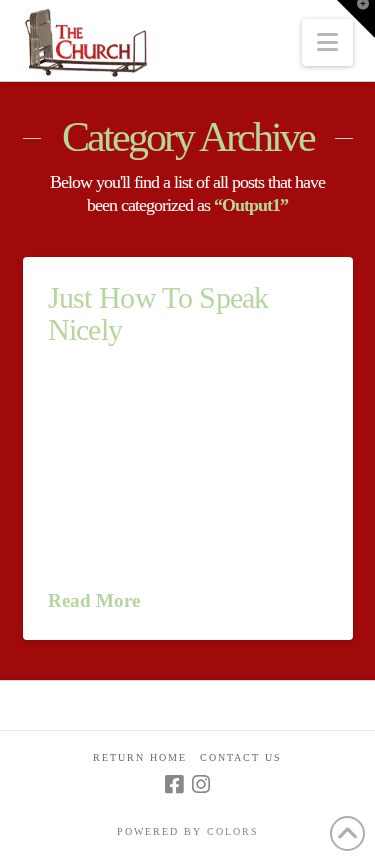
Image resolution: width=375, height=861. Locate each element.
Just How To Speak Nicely (158, 313)
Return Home (140, 757)
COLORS (233, 831)
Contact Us (241, 757)
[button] (327, 42)
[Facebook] (174, 784)
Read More (94, 600)
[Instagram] (201, 784)
